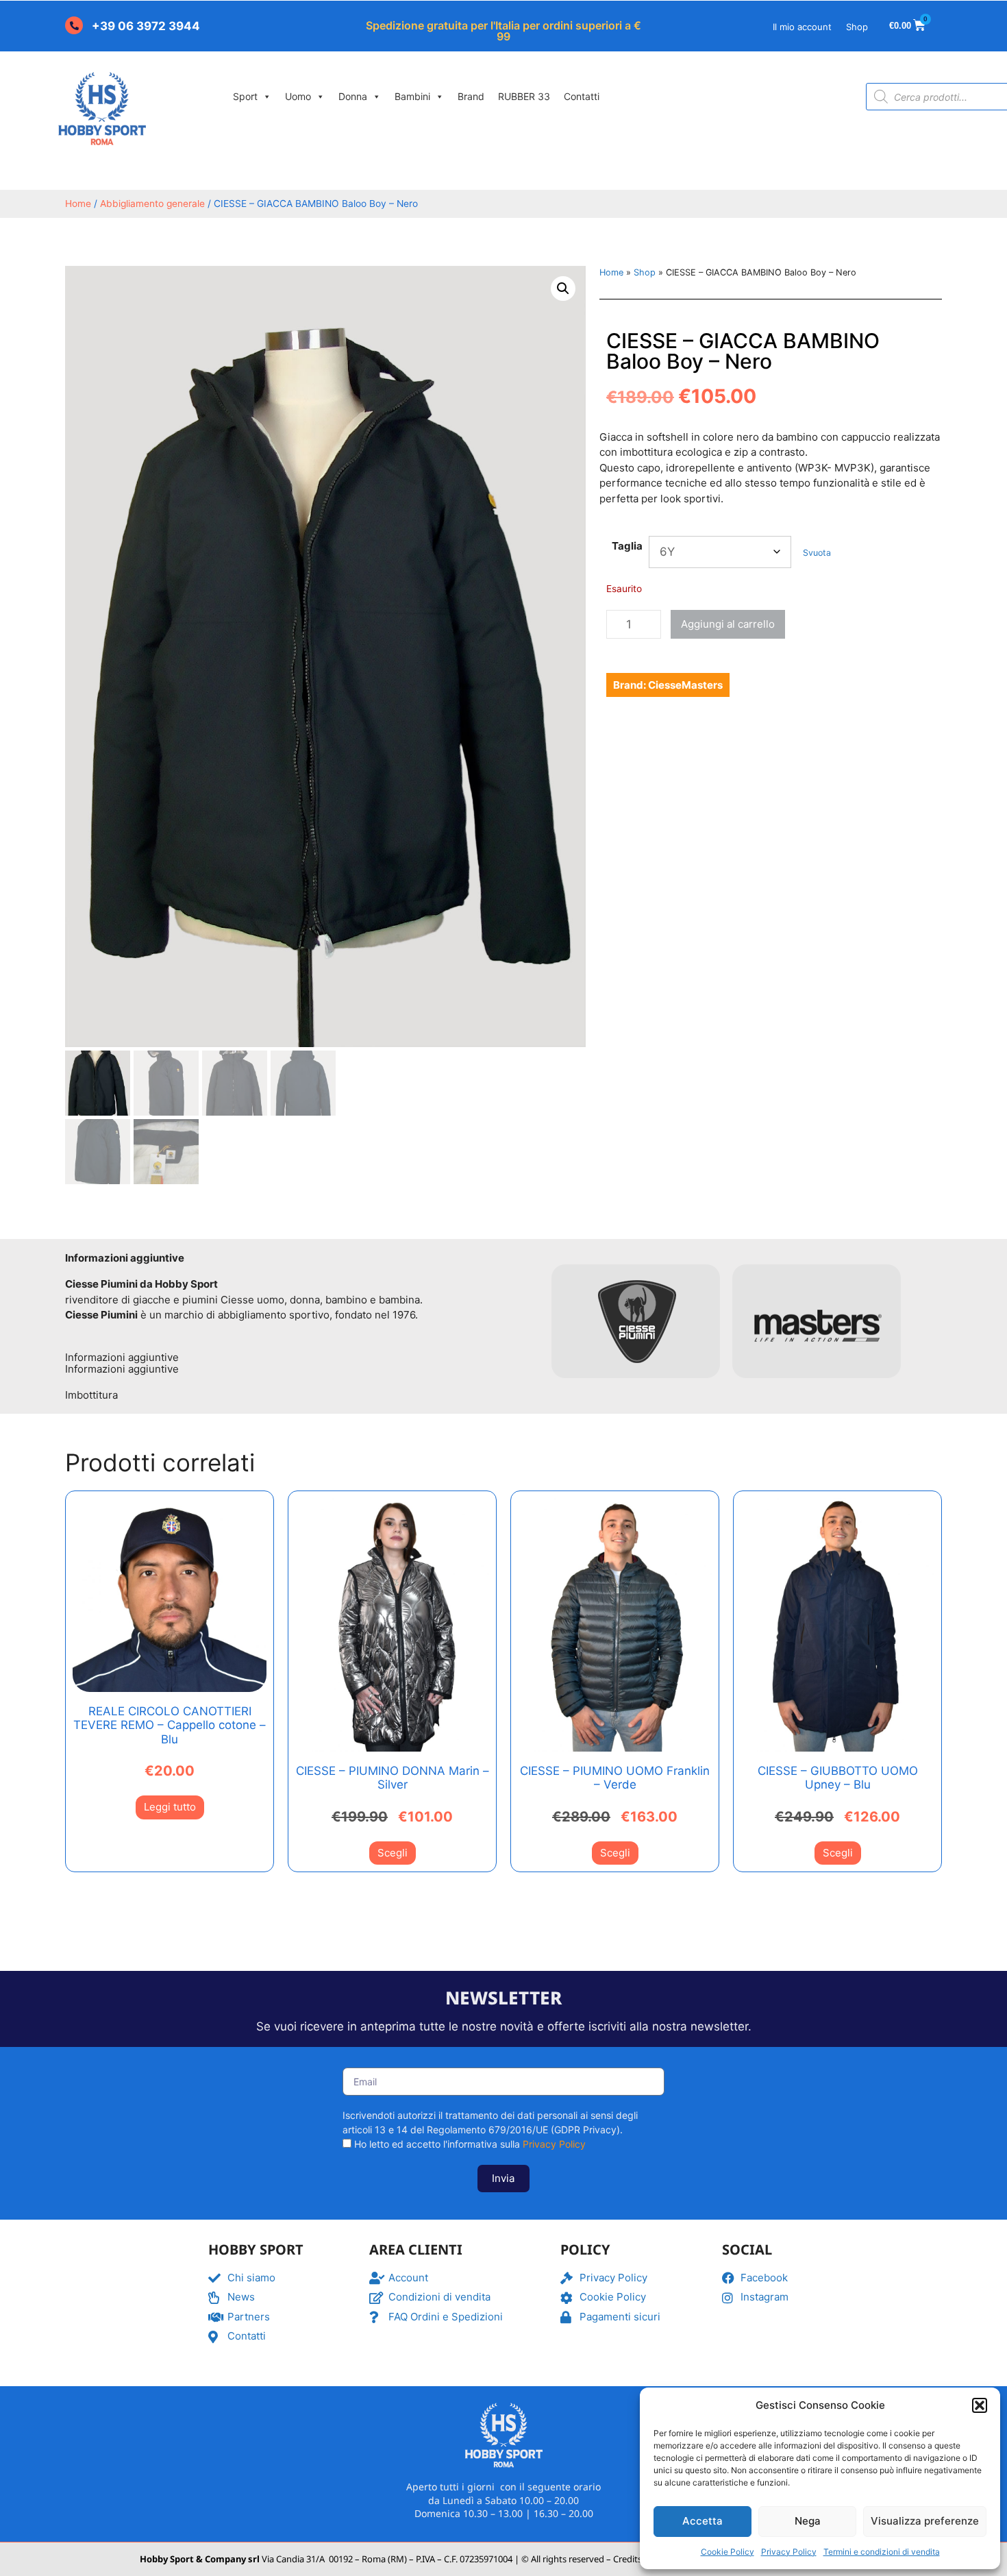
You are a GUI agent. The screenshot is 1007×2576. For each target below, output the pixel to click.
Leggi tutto (170, 1807)
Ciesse (665, 685)
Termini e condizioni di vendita (882, 2552)
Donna (353, 96)
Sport (245, 96)
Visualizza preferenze (925, 2521)
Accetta (703, 2521)
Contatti (582, 96)
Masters (702, 685)
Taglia (627, 546)
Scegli (393, 1853)
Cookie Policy (728, 2552)
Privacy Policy (789, 2552)
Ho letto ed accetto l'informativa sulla (470, 2144)
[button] (980, 2405)
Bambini (412, 96)
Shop (857, 27)
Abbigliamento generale (152, 204)
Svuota (817, 553)
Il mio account (802, 27)
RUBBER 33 (524, 96)
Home (78, 204)
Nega (808, 2521)
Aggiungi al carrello (728, 624)
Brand (471, 96)
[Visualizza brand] (637, 1386)
